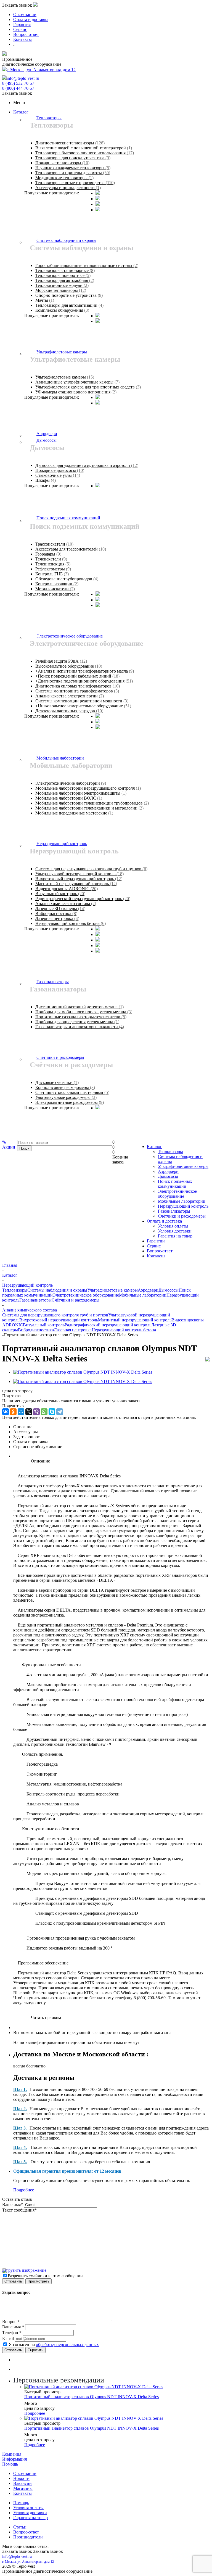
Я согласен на (54, 2344)
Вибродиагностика (36, 1330)
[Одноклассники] (13, 1412)
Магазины (23, 2488)
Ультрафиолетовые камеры (183, 1166)
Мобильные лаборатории (182, 1201)
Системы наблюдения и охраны (57, 1290)
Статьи (20, 2527)
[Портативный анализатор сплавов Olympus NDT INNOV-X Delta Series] (83, 1372)
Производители (28, 2537)
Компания (12, 2454)
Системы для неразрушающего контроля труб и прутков (55, 1315)
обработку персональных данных (67, 2344)
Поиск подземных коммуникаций (175, 1184)
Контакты (156, 1256)
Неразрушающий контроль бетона (124, 1330)
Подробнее (24, 2190)
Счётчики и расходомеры (182, 1216)
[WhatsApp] (44, 1412)
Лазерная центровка (73, 1330)
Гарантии (156, 1241)
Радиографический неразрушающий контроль (108, 1325)
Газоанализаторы (174, 1211)
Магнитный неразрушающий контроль (135, 1320)
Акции (9, 1145)
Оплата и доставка (164, 1221)
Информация (14, 2459)
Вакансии (22, 2483)
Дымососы (168, 1176)
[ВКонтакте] (6, 1412)
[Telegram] (60, 1412)
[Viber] (36, 1412)
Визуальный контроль (44, 1325)
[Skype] (52, 1412)
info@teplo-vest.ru (23, 78)
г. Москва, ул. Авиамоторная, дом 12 (41, 70)
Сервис (154, 1246)
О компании (25, 2473)
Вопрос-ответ (160, 1251)
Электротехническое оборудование (177, 1194)
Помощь (10, 2464)
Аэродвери (168, 1171)
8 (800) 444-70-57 (18, 88)
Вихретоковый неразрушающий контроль (59, 1320)
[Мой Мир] (21, 1412)
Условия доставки (175, 1231)
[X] (29, 1412)
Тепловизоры (170, 1151)
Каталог (21, 112)
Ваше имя (13, 2205)
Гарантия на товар (175, 1236)
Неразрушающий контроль (183, 1206)
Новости (21, 2478)
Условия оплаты (173, 1226)
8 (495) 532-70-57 (18, 83)
